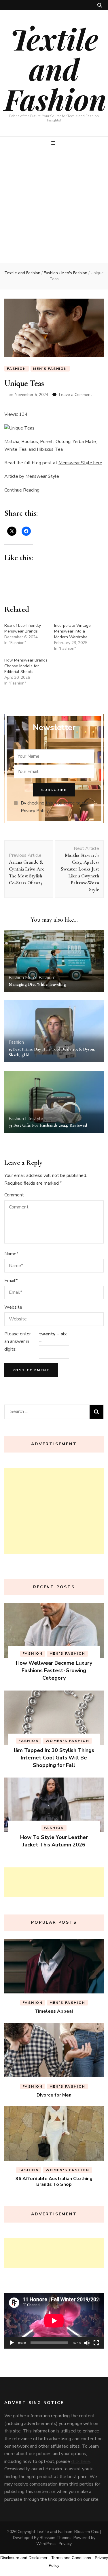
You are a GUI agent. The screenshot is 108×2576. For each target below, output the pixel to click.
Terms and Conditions (71, 2558)
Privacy (65, 2544)
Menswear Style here (80, 463)
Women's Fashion (68, 1741)
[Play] (12, 2343)
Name (11, 1254)
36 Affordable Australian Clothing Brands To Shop (54, 2182)
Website (13, 1307)
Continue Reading (22, 490)
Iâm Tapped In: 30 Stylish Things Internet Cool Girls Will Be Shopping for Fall (54, 1758)
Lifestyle (34, 1119)
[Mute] (87, 2343)
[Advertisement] (54, 206)
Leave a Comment (75, 395)
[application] (54, 2321)
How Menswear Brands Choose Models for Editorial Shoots (26, 666)
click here (80, 2461)
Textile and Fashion (55, 69)
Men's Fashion (50, 369)
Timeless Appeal (54, 2011)
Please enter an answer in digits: (18, 1342)
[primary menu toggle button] (54, 143)
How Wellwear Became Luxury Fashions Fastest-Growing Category (54, 1670)
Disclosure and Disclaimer (24, 2558)
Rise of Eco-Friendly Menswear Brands (23, 628)
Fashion (17, 369)
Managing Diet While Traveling (37, 984)
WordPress (46, 2544)
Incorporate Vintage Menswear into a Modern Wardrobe (72, 631)
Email (11, 1281)
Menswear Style (42, 476)
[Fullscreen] (96, 2343)
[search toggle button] (100, 5)
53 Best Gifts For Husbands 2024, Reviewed (48, 1125)
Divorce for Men (54, 2095)
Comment (14, 1195)
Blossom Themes (56, 2538)
